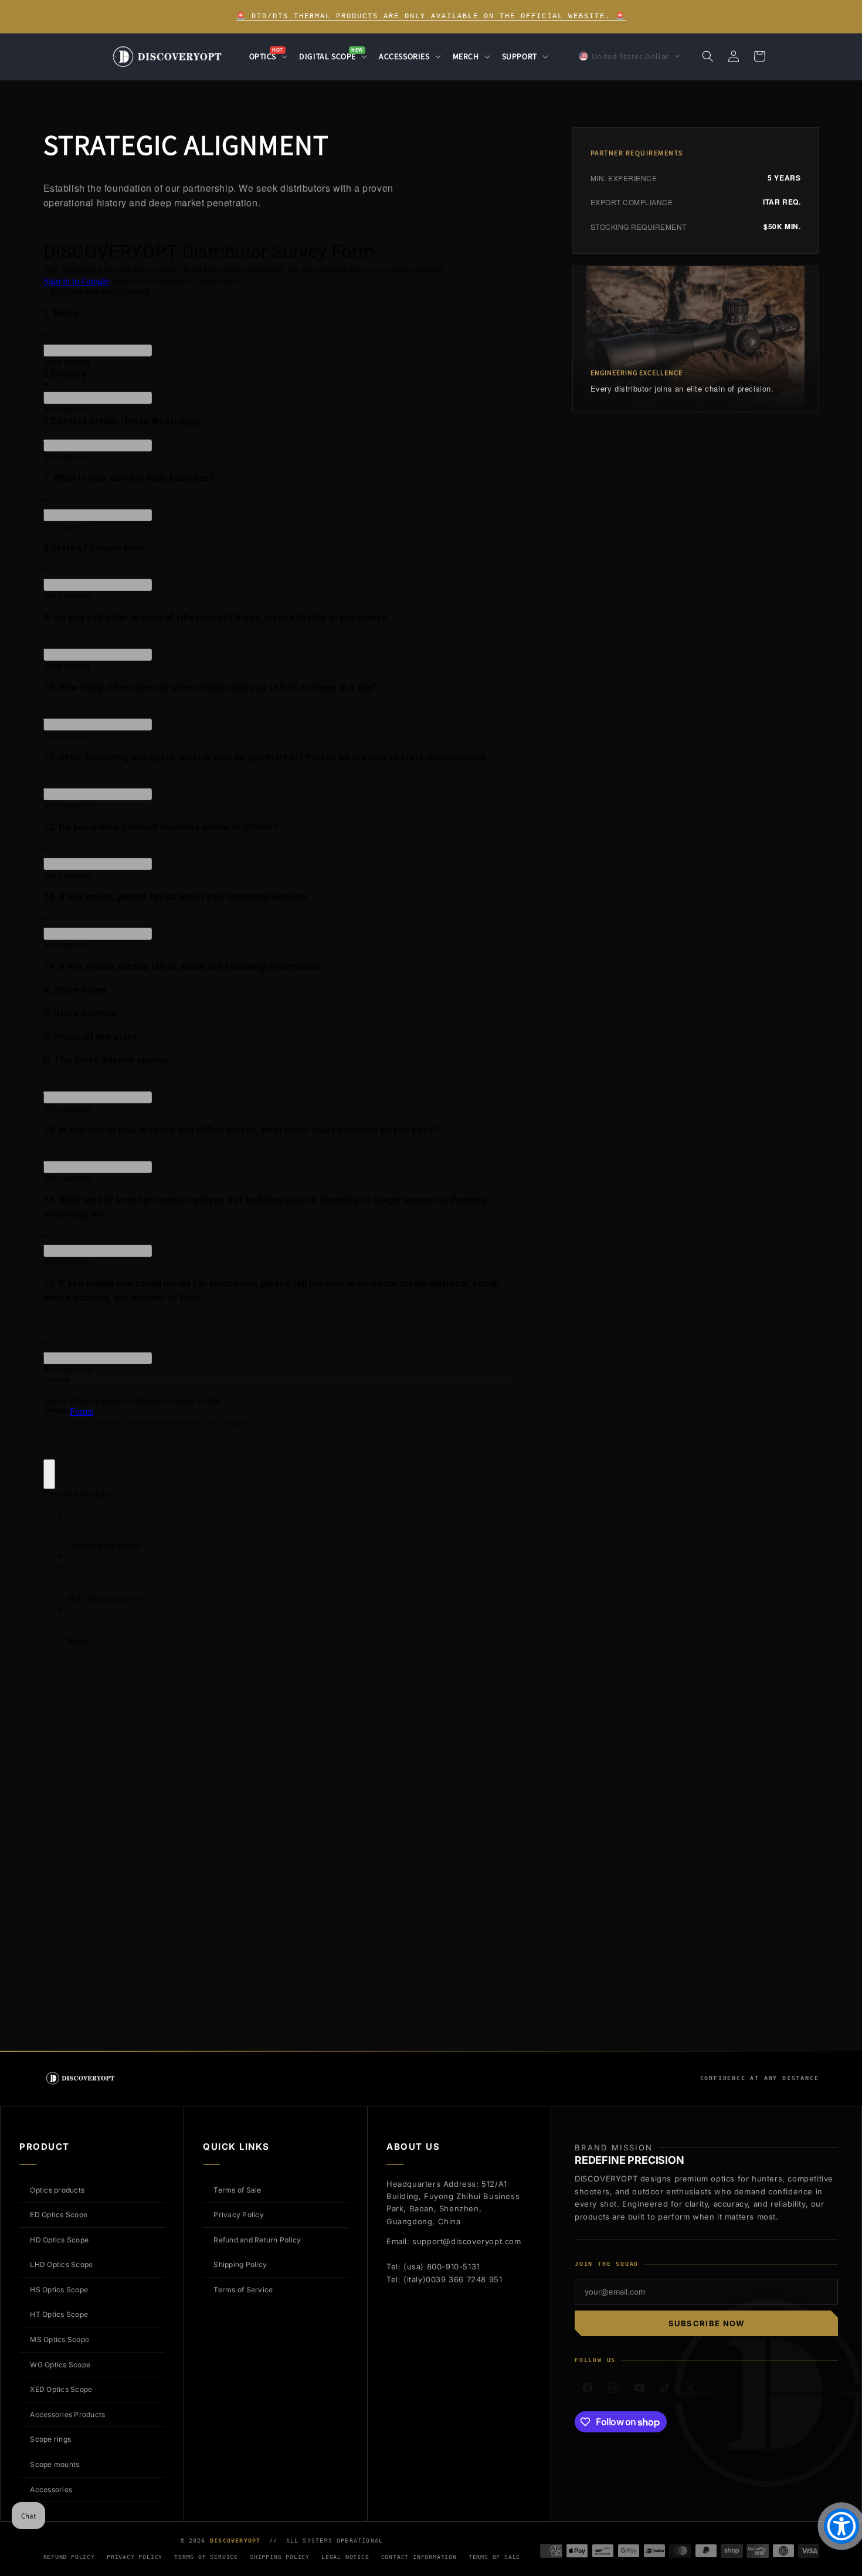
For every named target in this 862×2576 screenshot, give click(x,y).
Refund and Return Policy (257, 2240)
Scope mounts (55, 2464)
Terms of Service (243, 2290)
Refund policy (69, 2557)
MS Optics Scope (60, 2339)
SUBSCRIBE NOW (707, 2323)
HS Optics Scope (59, 2290)
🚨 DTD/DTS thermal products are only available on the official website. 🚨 (431, 16)
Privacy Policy (238, 2215)
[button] (267, 56)
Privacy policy (135, 2557)
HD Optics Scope (59, 2240)
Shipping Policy (240, 2264)
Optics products (57, 2190)
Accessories (51, 2490)
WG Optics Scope (60, 2365)
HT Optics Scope (59, 2314)
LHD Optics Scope (61, 2264)
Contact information (419, 2557)
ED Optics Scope (59, 2215)
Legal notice (345, 2557)
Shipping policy (280, 2557)
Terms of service (206, 2557)
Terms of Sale (237, 2190)
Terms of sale (494, 2557)
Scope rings (50, 2439)
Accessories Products (67, 2414)
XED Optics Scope (61, 2389)
